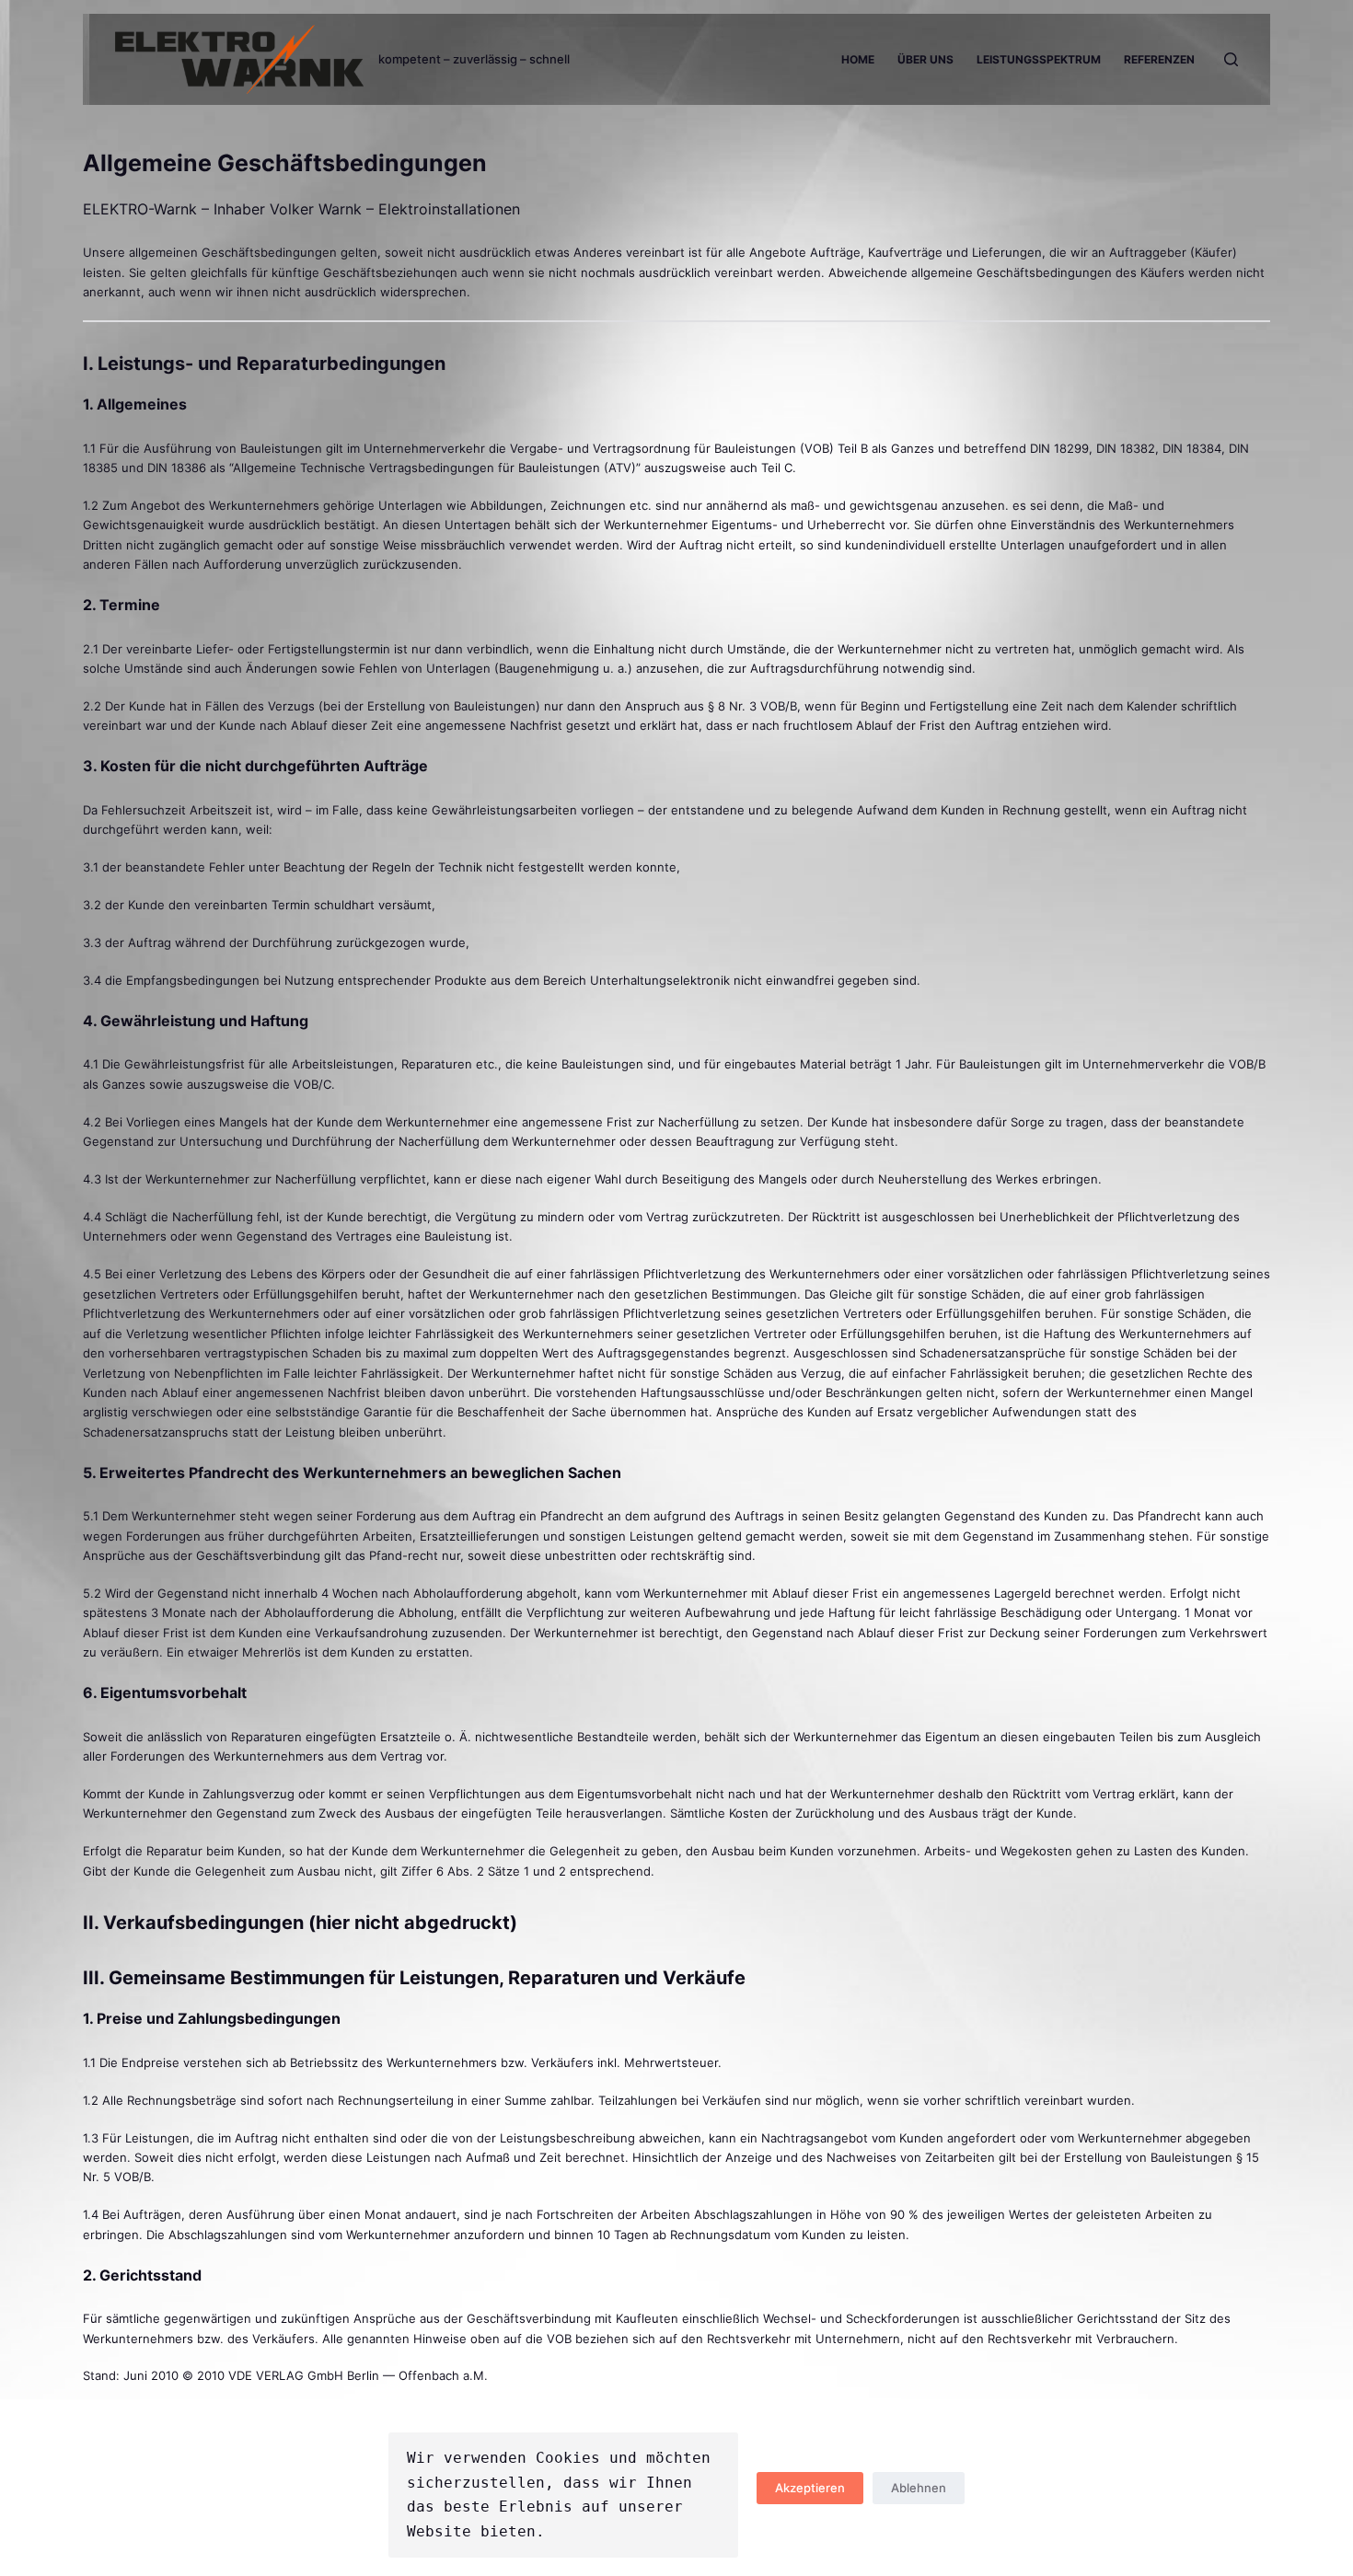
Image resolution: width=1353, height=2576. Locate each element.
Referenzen (1159, 59)
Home (858, 59)
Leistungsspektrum (1039, 59)
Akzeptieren (810, 2488)
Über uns (925, 59)
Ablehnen (919, 2488)
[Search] (1231, 59)
